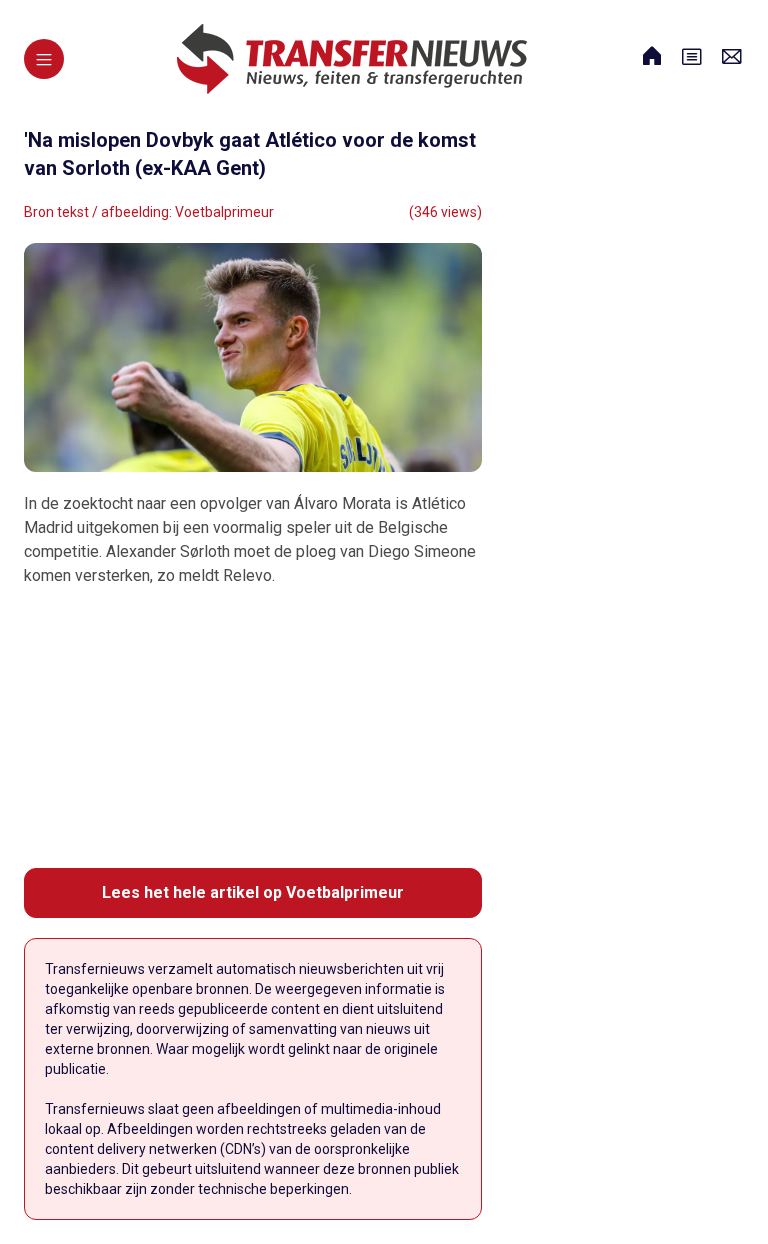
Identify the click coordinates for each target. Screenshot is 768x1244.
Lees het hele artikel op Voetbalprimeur (253, 892)
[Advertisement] (253, 728)
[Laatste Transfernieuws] (352, 59)
